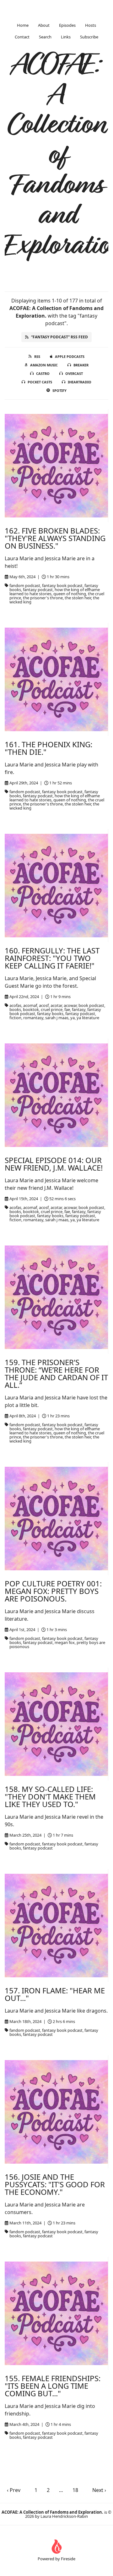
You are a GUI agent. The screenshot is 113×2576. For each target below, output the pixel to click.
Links (66, 37)
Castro (43, 373)
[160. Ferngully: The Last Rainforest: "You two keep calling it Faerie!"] (56, 886)
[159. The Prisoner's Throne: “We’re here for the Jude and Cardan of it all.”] (56, 1297)
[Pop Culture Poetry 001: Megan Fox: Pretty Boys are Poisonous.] (56, 1519)
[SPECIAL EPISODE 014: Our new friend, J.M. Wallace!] (56, 1095)
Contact (22, 37)
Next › (99, 2490)
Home (23, 25)
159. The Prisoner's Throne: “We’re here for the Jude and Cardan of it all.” (56, 1373)
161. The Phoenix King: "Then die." (48, 748)
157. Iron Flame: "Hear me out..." (55, 1994)
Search (45, 37)
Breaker (81, 365)
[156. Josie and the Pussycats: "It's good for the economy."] (56, 2112)
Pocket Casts (40, 382)
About (44, 25)
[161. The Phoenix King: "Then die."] (56, 679)
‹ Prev (14, 2490)
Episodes (67, 25)
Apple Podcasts (70, 356)
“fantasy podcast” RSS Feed (59, 337)
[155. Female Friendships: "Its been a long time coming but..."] (56, 2313)
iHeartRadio (80, 382)
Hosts (91, 25)
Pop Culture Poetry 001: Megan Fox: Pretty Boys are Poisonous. (53, 1591)
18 (75, 2490)
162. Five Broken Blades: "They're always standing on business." (55, 538)
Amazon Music (44, 365)
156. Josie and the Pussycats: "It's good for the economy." (55, 2184)
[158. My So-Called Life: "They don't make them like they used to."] (56, 1724)
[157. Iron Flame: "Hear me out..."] (56, 1926)
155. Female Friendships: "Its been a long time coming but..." (53, 2386)
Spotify (59, 390)
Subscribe (89, 37)
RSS (37, 356)
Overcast (74, 373)
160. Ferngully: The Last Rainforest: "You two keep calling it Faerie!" (52, 958)
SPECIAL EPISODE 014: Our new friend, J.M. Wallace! (54, 1164)
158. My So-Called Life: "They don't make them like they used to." (50, 1796)
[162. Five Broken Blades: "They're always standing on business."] (56, 466)
